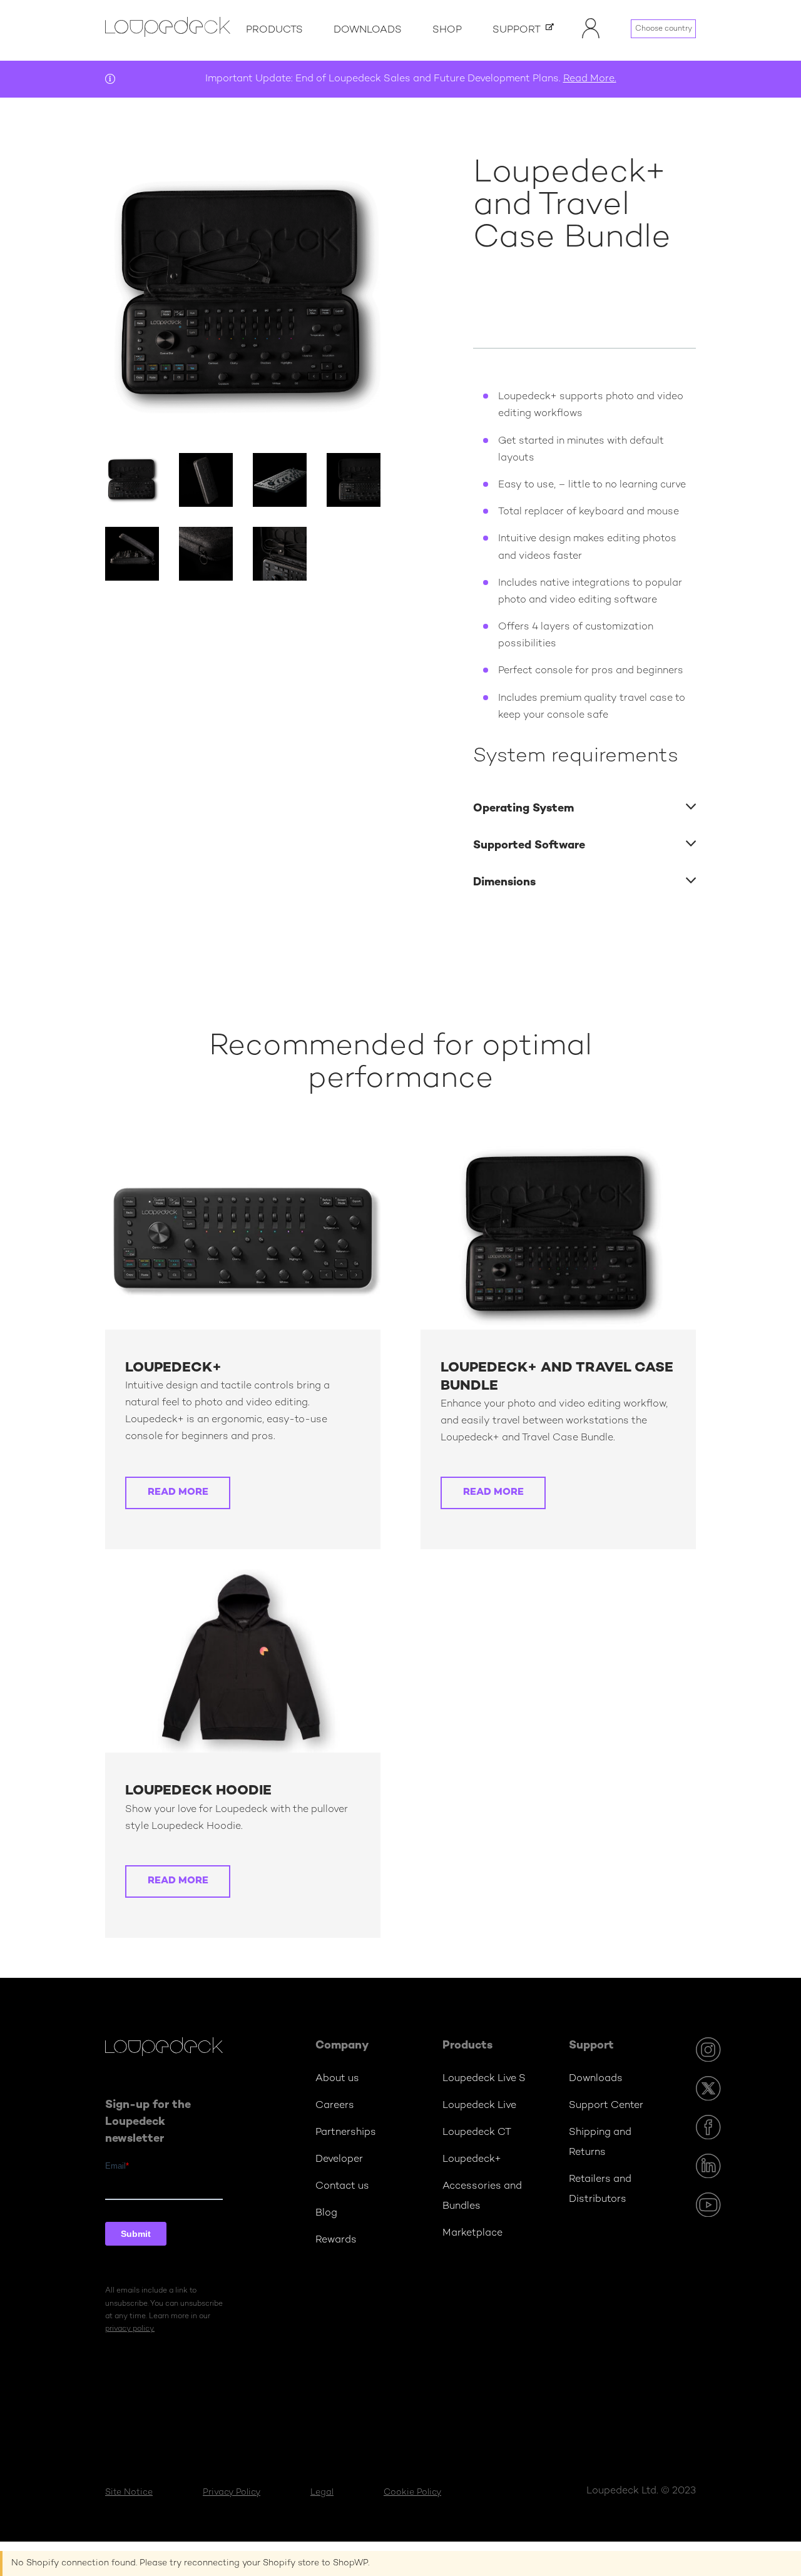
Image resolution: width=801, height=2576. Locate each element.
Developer (339, 2160)
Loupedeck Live (479, 2106)
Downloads (368, 30)
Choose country (664, 29)
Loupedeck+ (472, 2160)
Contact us (342, 2187)
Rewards (336, 2240)
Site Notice (129, 2492)
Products (274, 30)
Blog (326, 2213)
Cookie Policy (412, 2492)
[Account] (591, 37)
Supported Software (529, 846)
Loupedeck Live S (484, 2079)
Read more (178, 1493)
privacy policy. (130, 2329)
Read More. (590, 79)
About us (337, 2079)
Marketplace (472, 2233)
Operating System (523, 809)
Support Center (606, 2106)
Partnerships (346, 2133)
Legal (322, 2492)
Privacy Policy (232, 2492)
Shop (447, 30)
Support (517, 30)
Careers (335, 2106)
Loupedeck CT (477, 2133)
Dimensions (504, 883)
